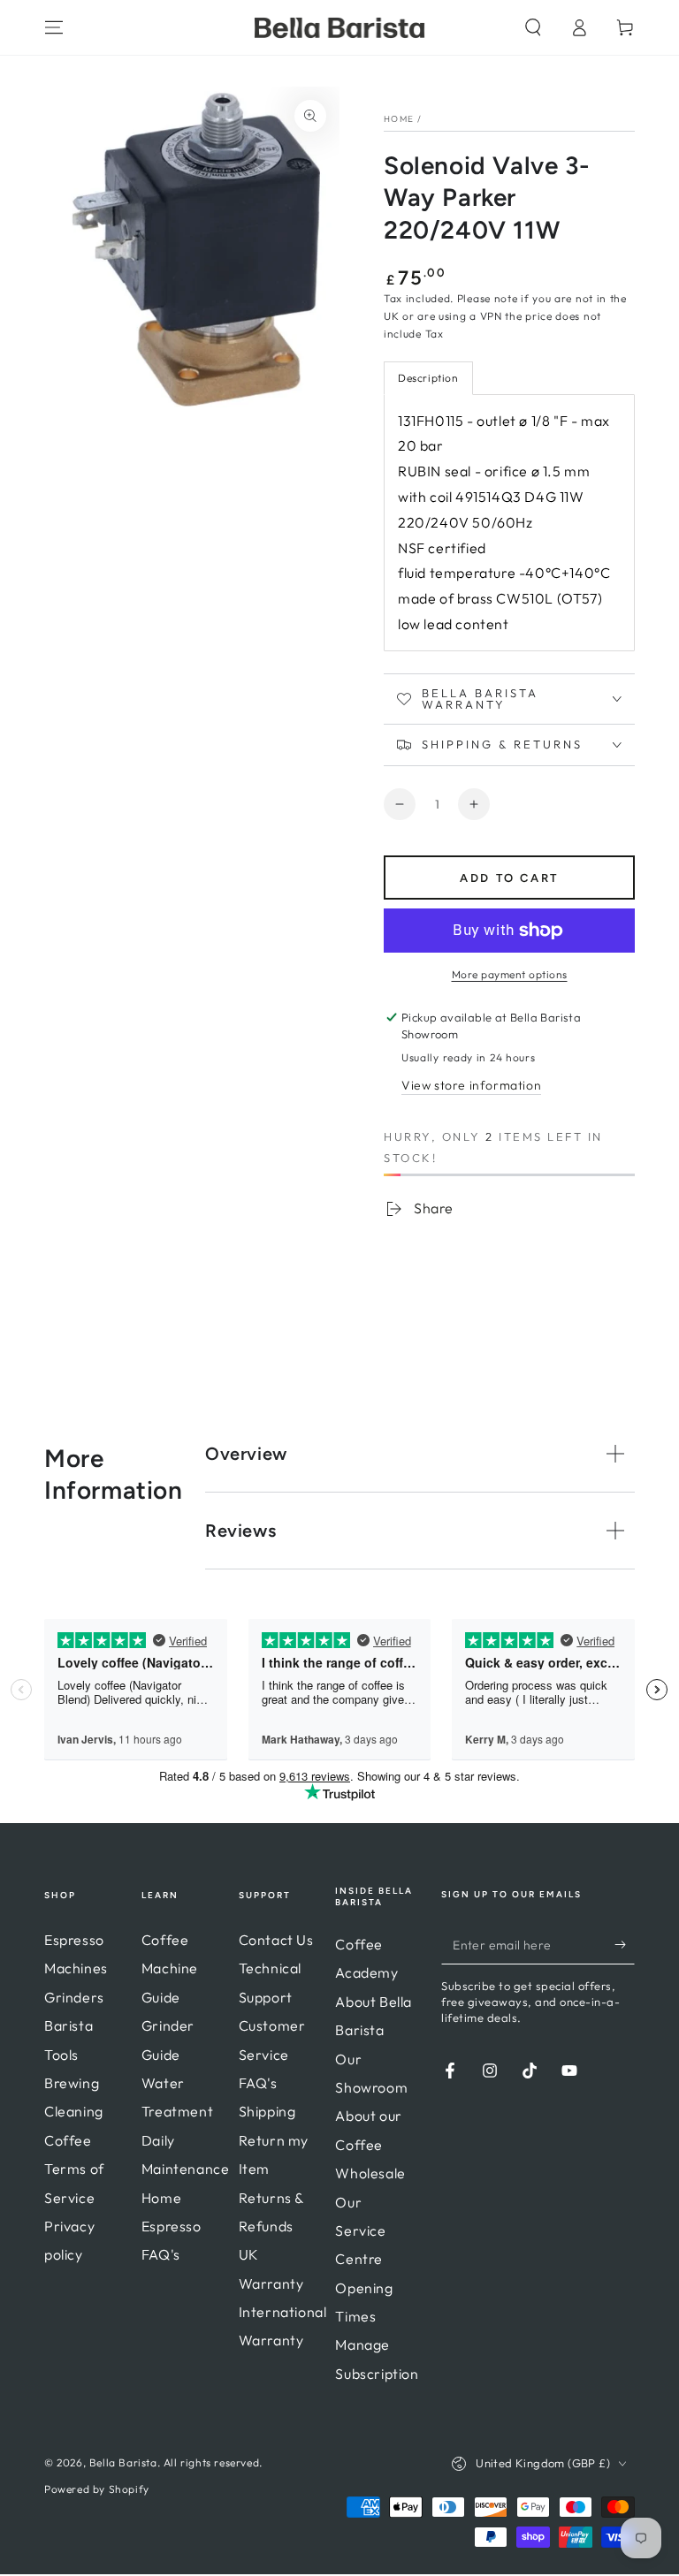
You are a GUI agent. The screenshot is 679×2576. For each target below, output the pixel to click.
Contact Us (276, 1940)
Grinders (74, 1997)
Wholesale (370, 2173)
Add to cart (509, 878)
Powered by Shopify (97, 2489)
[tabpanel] (509, 523)
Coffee (68, 2140)
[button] (533, 27)
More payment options (510, 974)
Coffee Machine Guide (170, 1968)
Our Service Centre (360, 2231)
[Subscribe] (625, 1944)
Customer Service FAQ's (272, 2054)
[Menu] (54, 27)
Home (399, 119)
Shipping (267, 2111)
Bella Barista (123, 2462)
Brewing (72, 2083)
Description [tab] (428, 378)
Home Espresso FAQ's (172, 2226)
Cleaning (74, 2111)
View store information (471, 1085)
